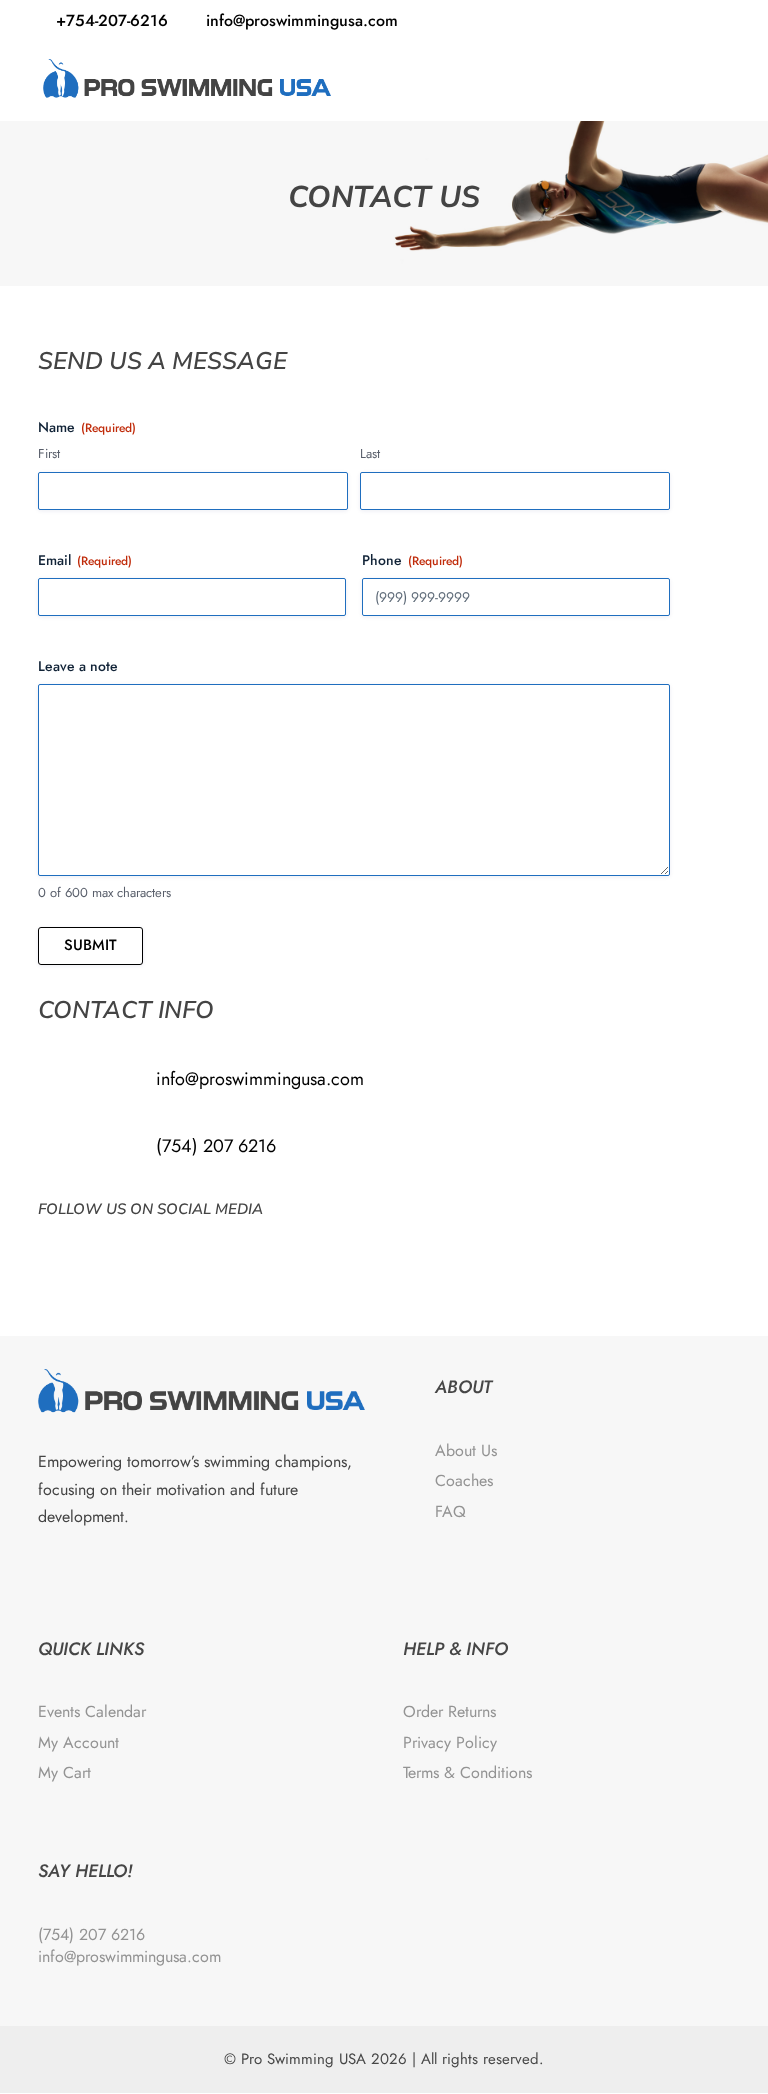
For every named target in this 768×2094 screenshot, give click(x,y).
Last (370, 454)
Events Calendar (92, 1711)
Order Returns (449, 1711)
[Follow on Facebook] (58, 1248)
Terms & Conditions (467, 1772)
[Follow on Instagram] (106, 1248)
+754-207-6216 (112, 20)
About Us (466, 1450)
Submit (90, 945)
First (49, 454)
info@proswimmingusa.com (260, 1079)
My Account (78, 1742)
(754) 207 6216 (216, 1146)
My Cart (64, 1772)
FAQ (450, 1511)
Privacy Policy (450, 1742)
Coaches (464, 1480)
